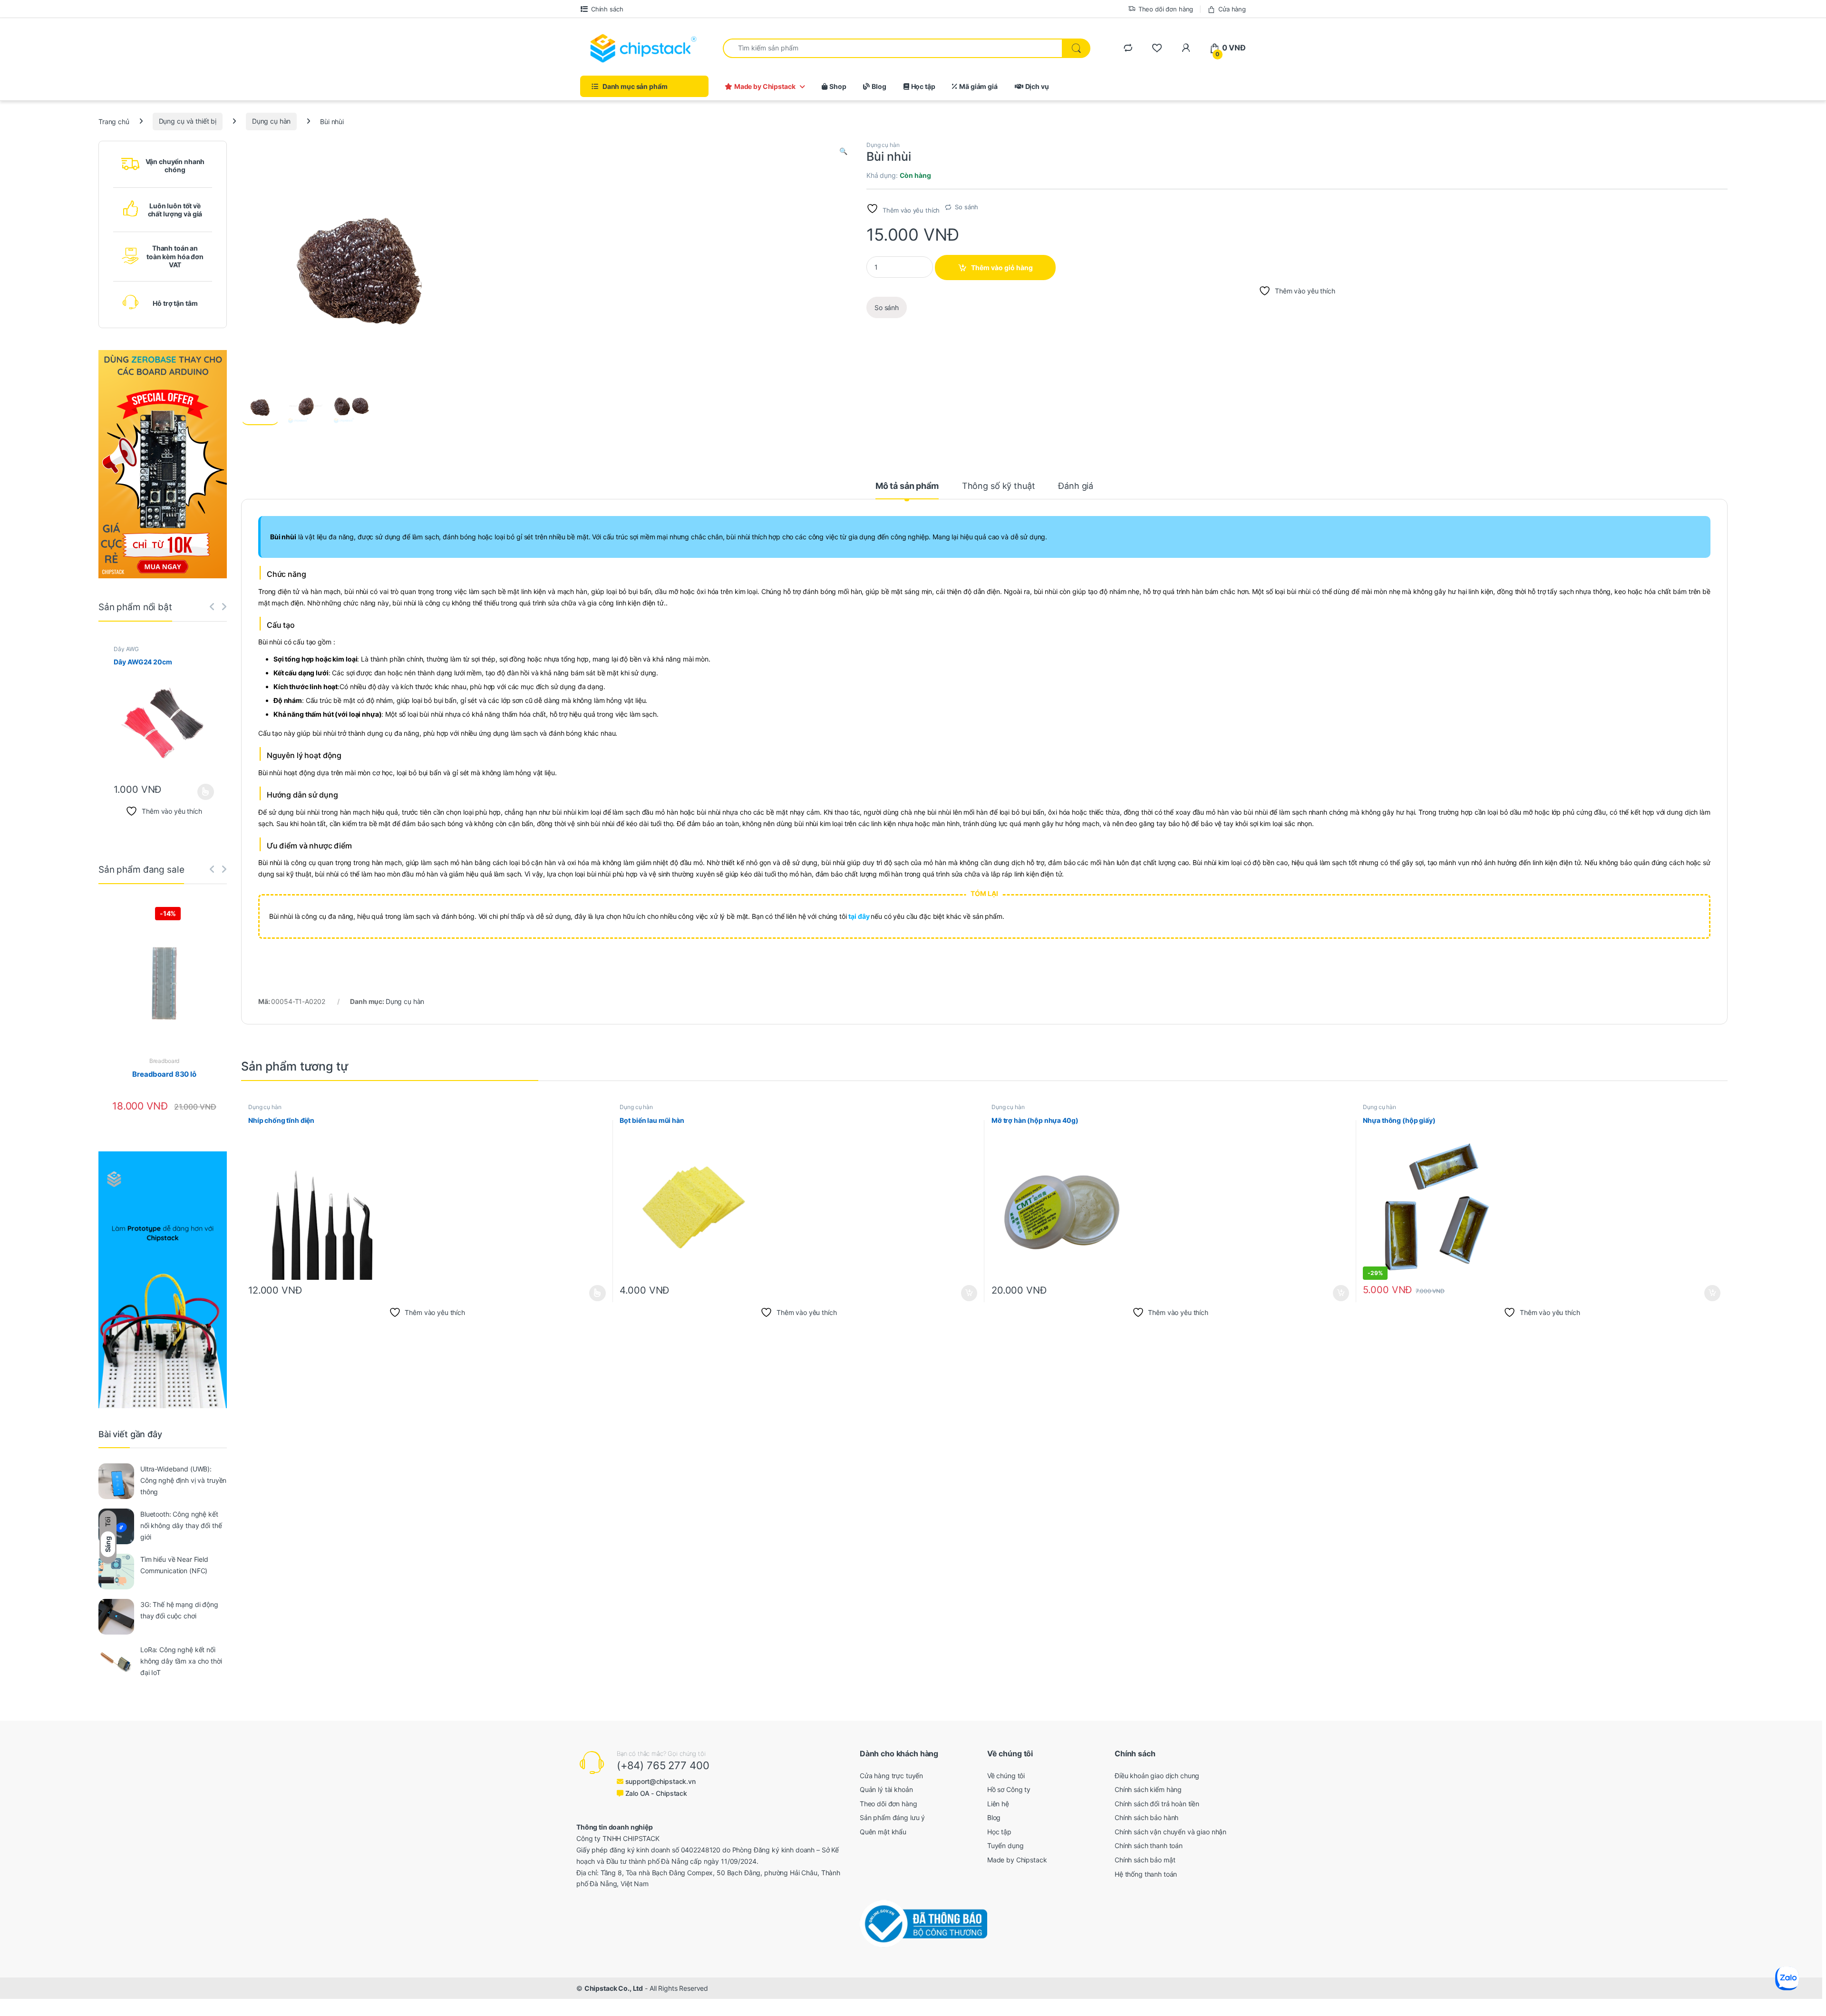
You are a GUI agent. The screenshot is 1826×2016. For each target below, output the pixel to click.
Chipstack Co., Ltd (614, 1988)
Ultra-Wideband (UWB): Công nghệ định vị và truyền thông (183, 1480)
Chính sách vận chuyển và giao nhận (1170, 1832)
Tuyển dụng (1005, 1846)
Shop (838, 86)
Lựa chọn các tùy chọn (597, 1293)
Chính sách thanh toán (1149, 1846)
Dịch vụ (1037, 86)
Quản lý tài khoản (886, 1789)
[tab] (907, 490)
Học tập (923, 86)
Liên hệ (998, 1804)
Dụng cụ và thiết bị (188, 121)
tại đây (860, 916)
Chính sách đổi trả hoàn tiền (1157, 1804)
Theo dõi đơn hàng (1166, 9)
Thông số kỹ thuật (999, 486)
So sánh (966, 207)
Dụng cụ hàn (271, 121)
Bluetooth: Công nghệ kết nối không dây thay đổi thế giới (181, 1525)
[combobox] (893, 48)
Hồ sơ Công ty (1009, 1789)
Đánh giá (1076, 486)
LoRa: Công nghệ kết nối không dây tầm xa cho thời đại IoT (181, 1661)
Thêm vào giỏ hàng (1002, 268)
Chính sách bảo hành (1146, 1817)
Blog (879, 86)
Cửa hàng (1232, 9)
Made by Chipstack (765, 86)
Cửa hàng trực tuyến (891, 1776)
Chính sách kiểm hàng (1148, 1789)
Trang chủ (114, 121)
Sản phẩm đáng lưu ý (892, 1817)
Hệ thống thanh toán (1146, 1874)
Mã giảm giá (978, 86)
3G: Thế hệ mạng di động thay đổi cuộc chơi (179, 1610)
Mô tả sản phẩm (907, 486)
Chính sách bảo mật (1145, 1860)
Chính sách (607, 9)
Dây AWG (126, 649)
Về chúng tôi (1006, 1776)
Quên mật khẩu (883, 1832)
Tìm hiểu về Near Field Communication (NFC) (174, 1565)
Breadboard (165, 1061)
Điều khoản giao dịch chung (1157, 1776)
